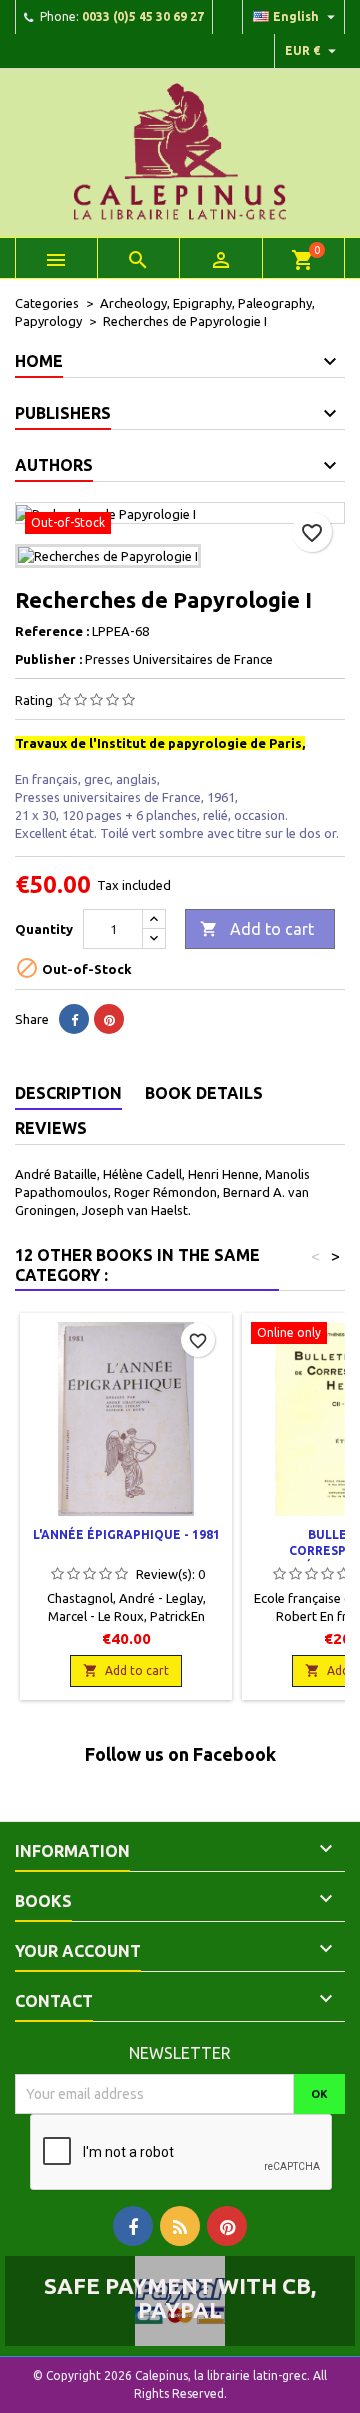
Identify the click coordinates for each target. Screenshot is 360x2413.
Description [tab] (68, 1093)
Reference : (52, 631)
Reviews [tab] (51, 1128)
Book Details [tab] (204, 1093)
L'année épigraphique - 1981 (126, 1534)
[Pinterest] (109, 1019)
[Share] (74, 1019)
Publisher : (48, 659)
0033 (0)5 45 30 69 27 (143, 16)
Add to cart (257, 929)
